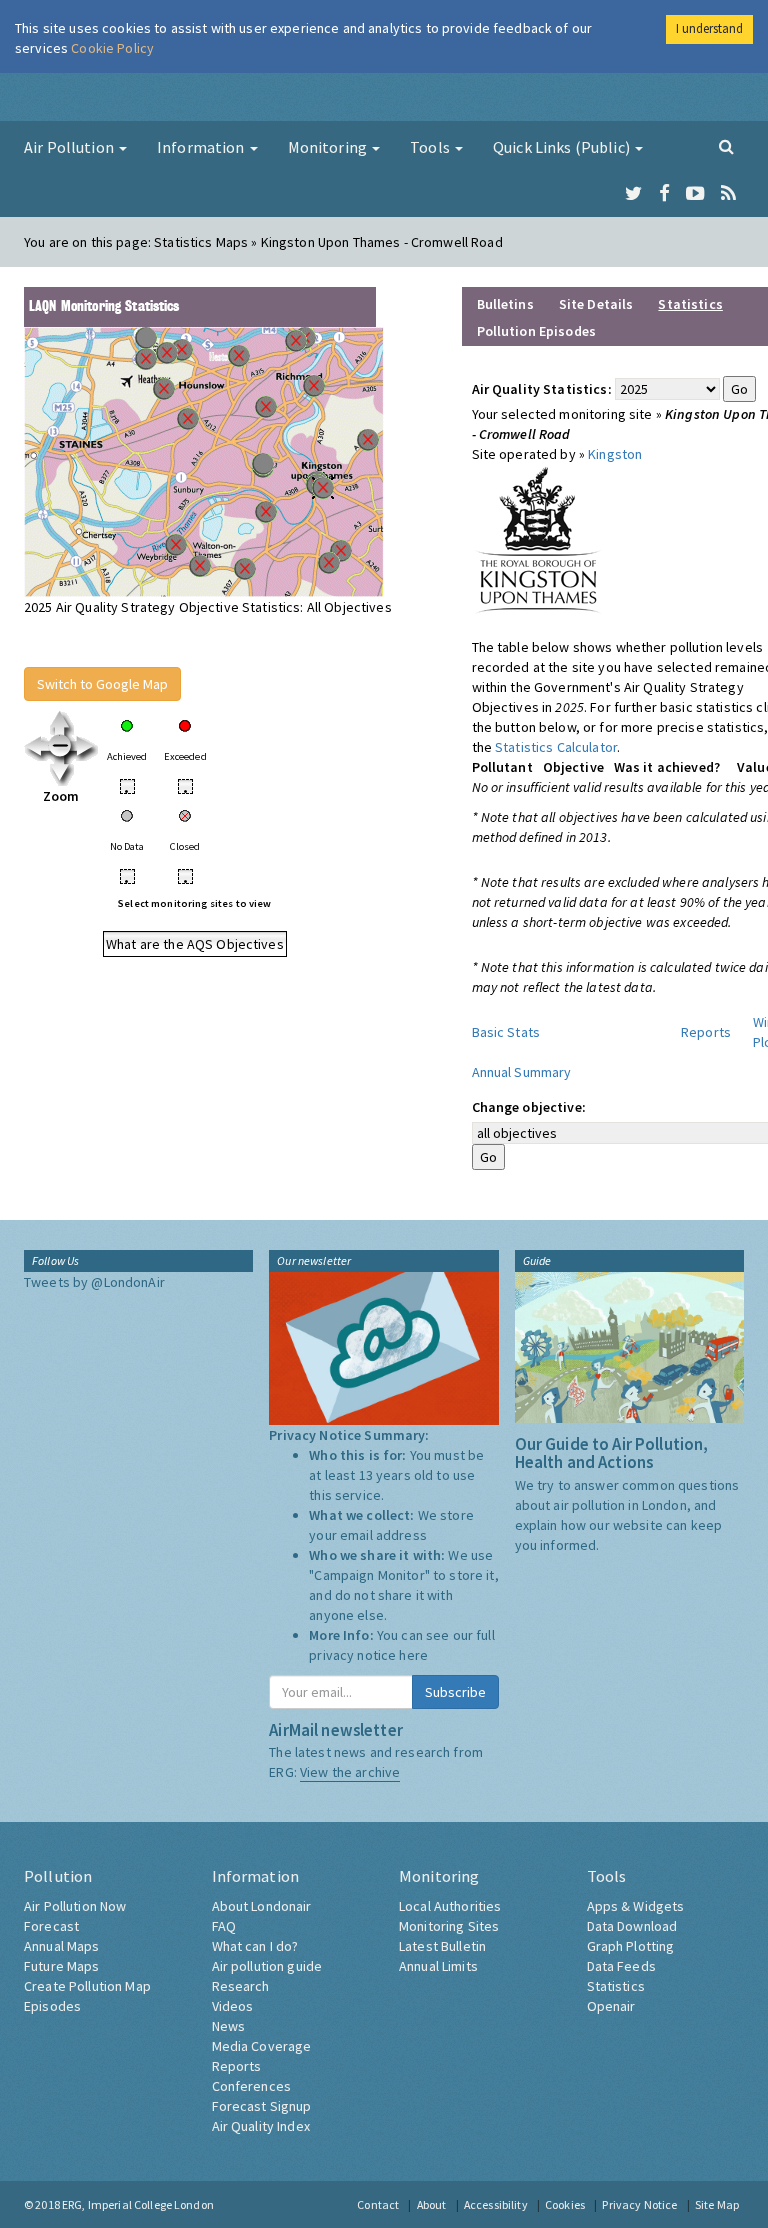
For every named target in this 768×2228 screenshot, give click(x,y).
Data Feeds (621, 1966)
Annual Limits (438, 1966)
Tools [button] (431, 147)
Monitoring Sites (449, 1926)
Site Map (717, 2204)
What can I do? (255, 1946)
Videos (233, 2006)
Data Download (632, 1926)
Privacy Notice (639, 2204)
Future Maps (62, 1966)
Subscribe (455, 1692)
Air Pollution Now (75, 1906)
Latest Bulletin (442, 1946)
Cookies (565, 2204)
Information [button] (202, 147)
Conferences (252, 2086)
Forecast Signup (262, 2106)
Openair (611, 2006)
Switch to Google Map (102, 684)
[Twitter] (633, 194)
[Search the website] (726, 146)
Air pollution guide (267, 1966)
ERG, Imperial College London (138, 2204)
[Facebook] (664, 194)
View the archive (350, 1772)
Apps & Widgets (636, 1906)
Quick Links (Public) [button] (563, 147)
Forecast (51, 1926)
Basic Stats (506, 1032)
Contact (378, 2204)
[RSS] (728, 194)
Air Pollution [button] (70, 147)
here (413, 1655)
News (229, 2026)
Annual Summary (522, 1072)
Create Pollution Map (87, 1986)
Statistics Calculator (556, 747)
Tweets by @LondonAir (94, 1282)
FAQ (224, 1926)
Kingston (615, 454)
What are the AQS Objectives (195, 944)
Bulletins (505, 304)
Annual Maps (62, 1946)
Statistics (616, 1986)
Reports (706, 1032)
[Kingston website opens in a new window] (538, 539)
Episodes (52, 2006)
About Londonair (262, 1906)
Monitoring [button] (329, 147)
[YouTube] (695, 194)
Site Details (596, 304)
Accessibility (496, 2204)
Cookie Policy (112, 48)
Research (241, 1986)
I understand (709, 28)
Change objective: (529, 1107)
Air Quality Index (261, 2126)
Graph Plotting (631, 1946)
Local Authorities (450, 1906)
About (432, 2204)
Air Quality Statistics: (542, 389)
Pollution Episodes (537, 331)
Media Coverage (262, 2046)
